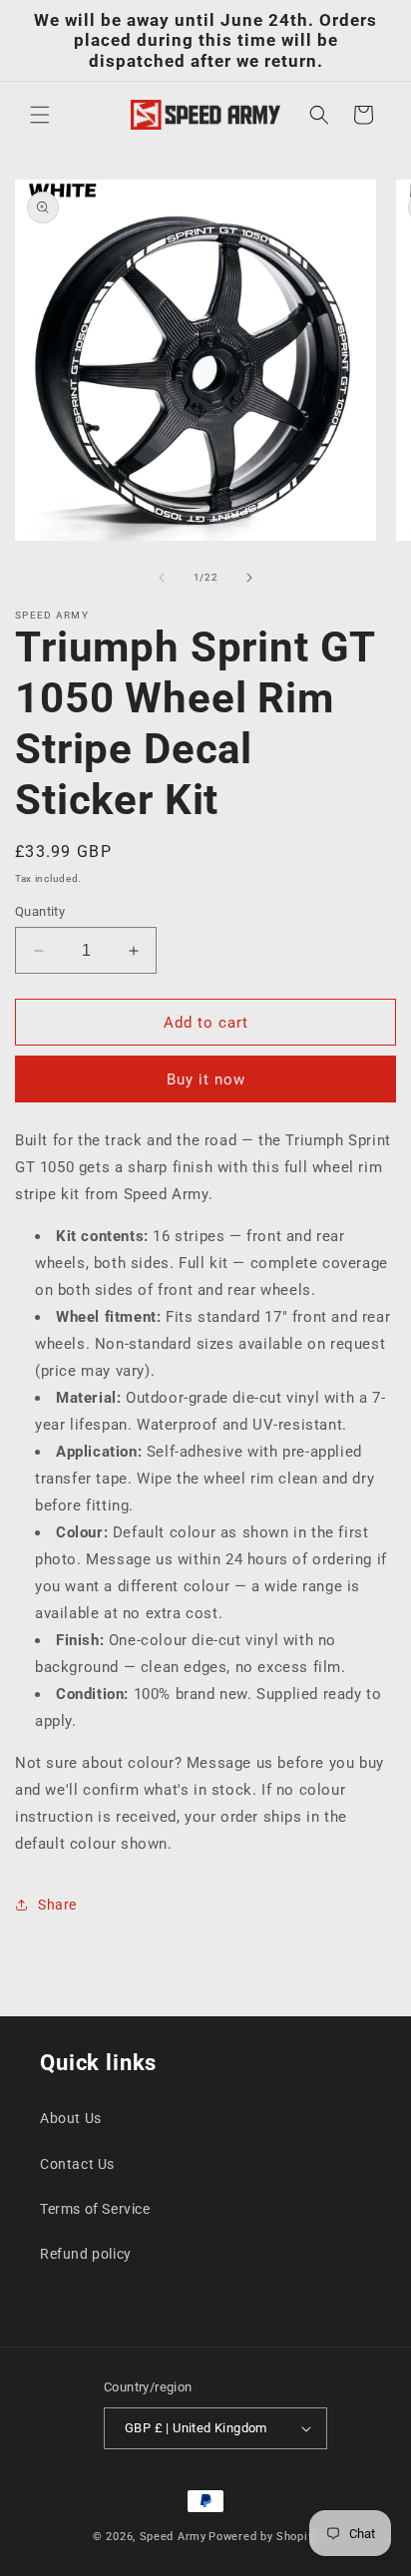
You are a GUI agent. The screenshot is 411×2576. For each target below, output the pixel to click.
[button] (40, 115)
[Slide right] (249, 578)
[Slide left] (162, 578)
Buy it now (206, 1079)
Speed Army (173, 2537)
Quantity (40, 911)
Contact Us (77, 2164)
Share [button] (57, 1905)
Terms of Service (95, 2209)
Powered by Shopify (263, 2537)
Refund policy (86, 2254)
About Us (71, 2118)
